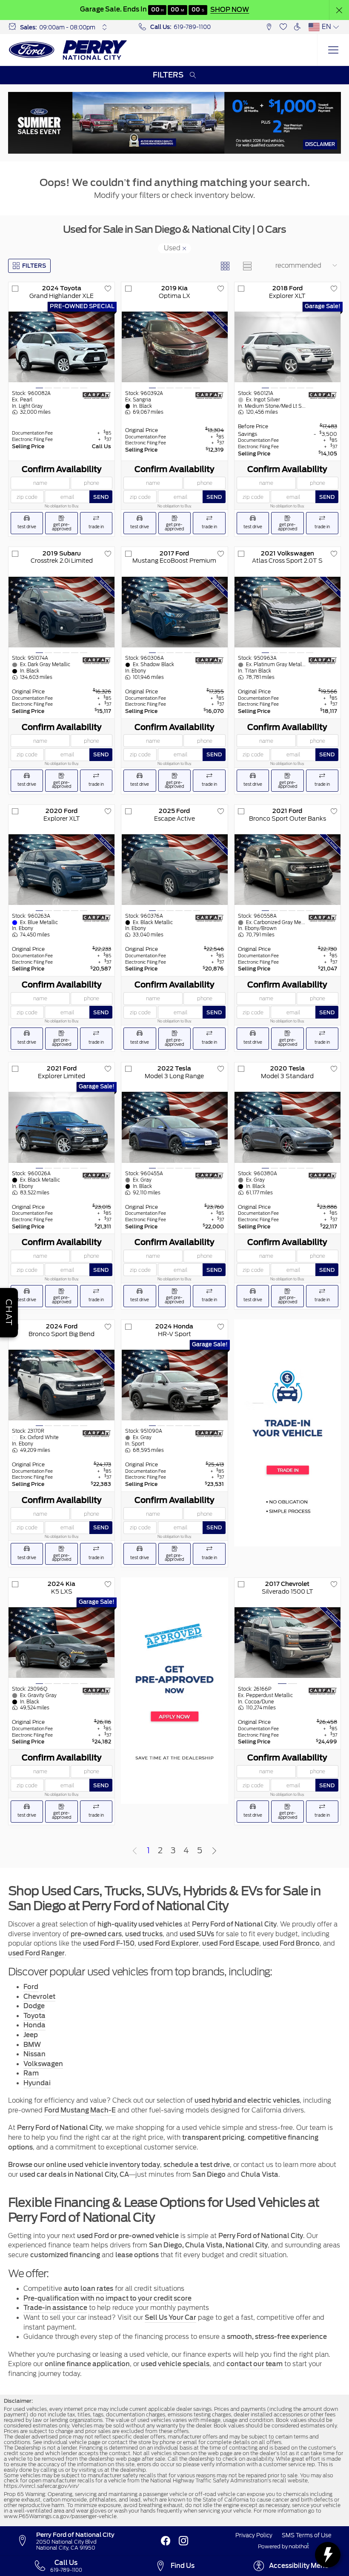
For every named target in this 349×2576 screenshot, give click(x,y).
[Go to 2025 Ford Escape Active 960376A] (175, 870)
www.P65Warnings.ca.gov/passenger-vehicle (60, 2516)
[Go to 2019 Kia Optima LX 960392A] (175, 347)
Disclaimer (320, 144)
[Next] (215, 1852)
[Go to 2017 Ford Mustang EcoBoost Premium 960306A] (175, 612)
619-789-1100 (192, 27)
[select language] (336, 27)
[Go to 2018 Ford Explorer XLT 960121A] (287, 347)
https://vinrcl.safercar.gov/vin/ (41, 2486)
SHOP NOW (230, 10)
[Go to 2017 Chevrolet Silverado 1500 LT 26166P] (287, 1643)
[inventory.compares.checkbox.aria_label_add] (15, 289)
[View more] (105, 27)
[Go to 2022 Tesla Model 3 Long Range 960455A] (175, 1127)
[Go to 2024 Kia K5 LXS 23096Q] (62, 1643)
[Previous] (135, 1852)
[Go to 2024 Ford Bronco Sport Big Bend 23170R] (62, 1385)
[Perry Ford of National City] (68, 50)
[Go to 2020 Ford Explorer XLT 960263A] (62, 870)
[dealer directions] (26, 2541)
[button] (339, 10)
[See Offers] (174, 123)
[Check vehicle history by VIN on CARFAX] (97, 395)
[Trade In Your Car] (287, 1433)
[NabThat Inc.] (299, 2547)
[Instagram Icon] (183, 2541)
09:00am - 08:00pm (67, 27)
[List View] (247, 266)
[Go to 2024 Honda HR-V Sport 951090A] (175, 1385)
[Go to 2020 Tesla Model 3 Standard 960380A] (287, 1127)
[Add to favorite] (108, 289)
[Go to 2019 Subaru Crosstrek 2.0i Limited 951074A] (62, 612)
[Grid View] (225, 266)
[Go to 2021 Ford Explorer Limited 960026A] (62, 1127)
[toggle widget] (328, 2555)
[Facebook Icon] (166, 2541)
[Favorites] (283, 27)
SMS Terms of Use (307, 2535)
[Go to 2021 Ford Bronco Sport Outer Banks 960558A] (287, 870)
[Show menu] (333, 50)
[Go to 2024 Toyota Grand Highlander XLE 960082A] (62, 347)
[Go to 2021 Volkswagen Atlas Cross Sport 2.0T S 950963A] (287, 612)
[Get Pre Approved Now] (174, 1691)
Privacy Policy (254, 2535)
